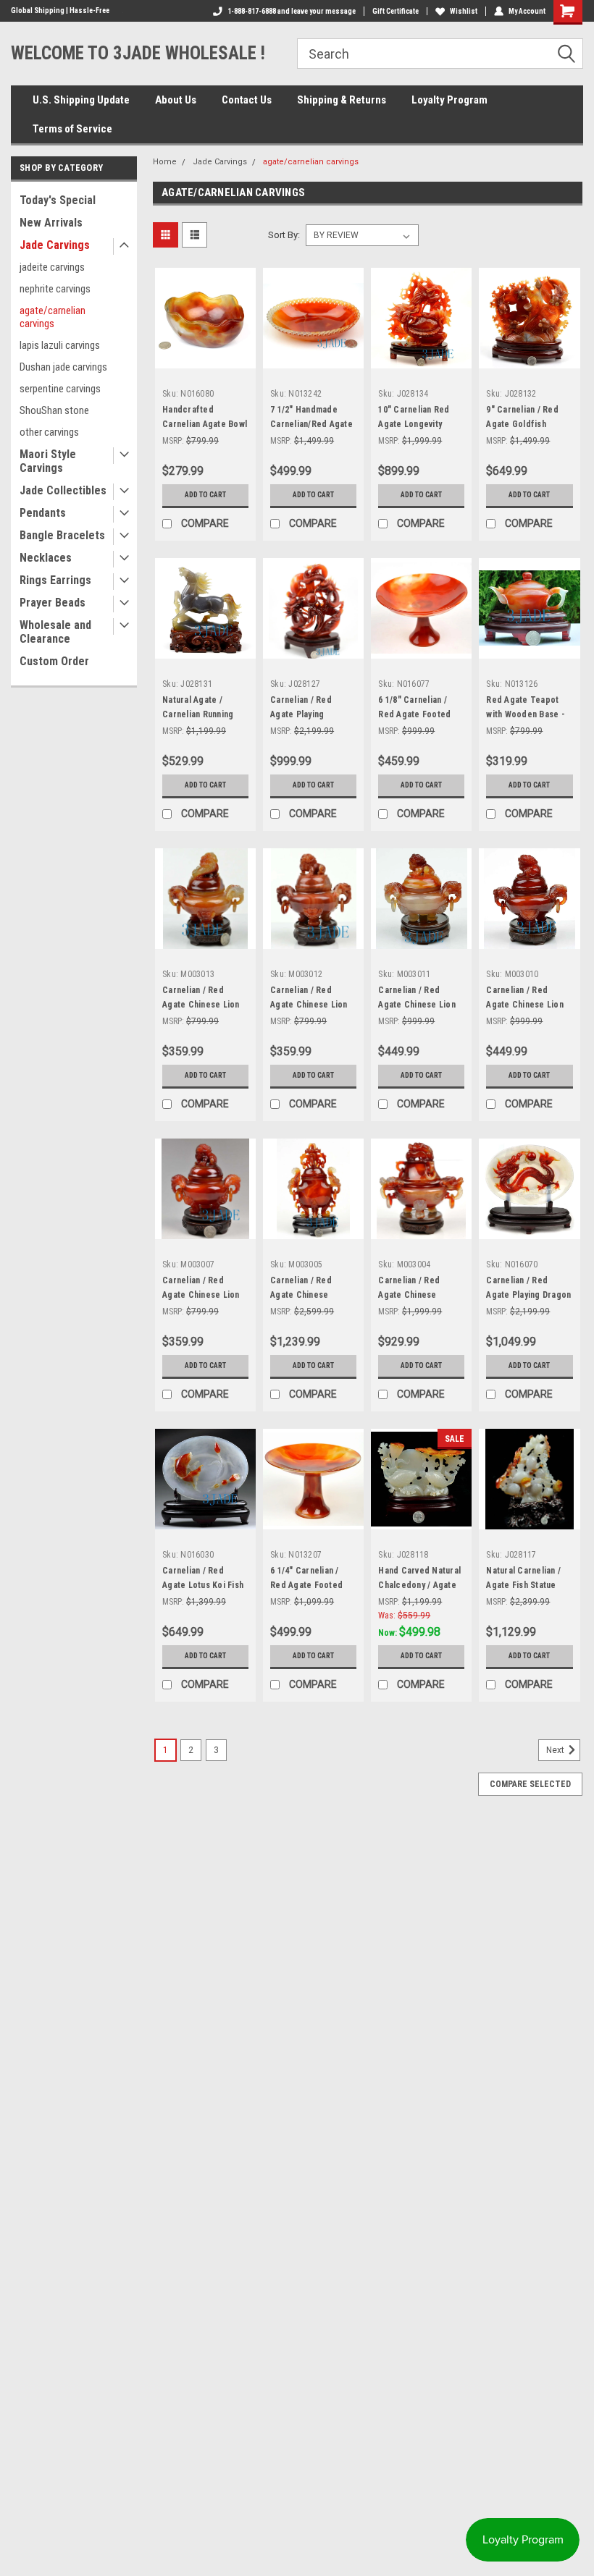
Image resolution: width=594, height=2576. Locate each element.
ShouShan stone (54, 410)
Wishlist (464, 11)
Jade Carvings (55, 245)
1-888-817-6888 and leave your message (292, 11)
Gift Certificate (396, 11)
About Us (176, 100)
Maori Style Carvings (48, 461)
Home (165, 162)
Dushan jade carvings (63, 367)
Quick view (205, 357)
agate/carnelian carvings (53, 317)
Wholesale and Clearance (55, 632)
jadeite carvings (52, 267)
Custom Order (54, 661)
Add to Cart (205, 495)
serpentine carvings (60, 389)
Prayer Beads (53, 603)
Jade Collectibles (63, 490)
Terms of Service (72, 129)
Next (556, 1750)
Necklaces (46, 558)
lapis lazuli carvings (60, 345)
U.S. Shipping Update (81, 100)
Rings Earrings (55, 580)
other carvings (49, 432)
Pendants (43, 513)
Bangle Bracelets (62, 535)
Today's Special (58, 200)
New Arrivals (51, 223)
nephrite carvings (55, 289)
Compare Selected (530, 1784)
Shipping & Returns (342, 100)
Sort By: (284, 235)
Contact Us (247, 100)
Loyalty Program (449, 100)
